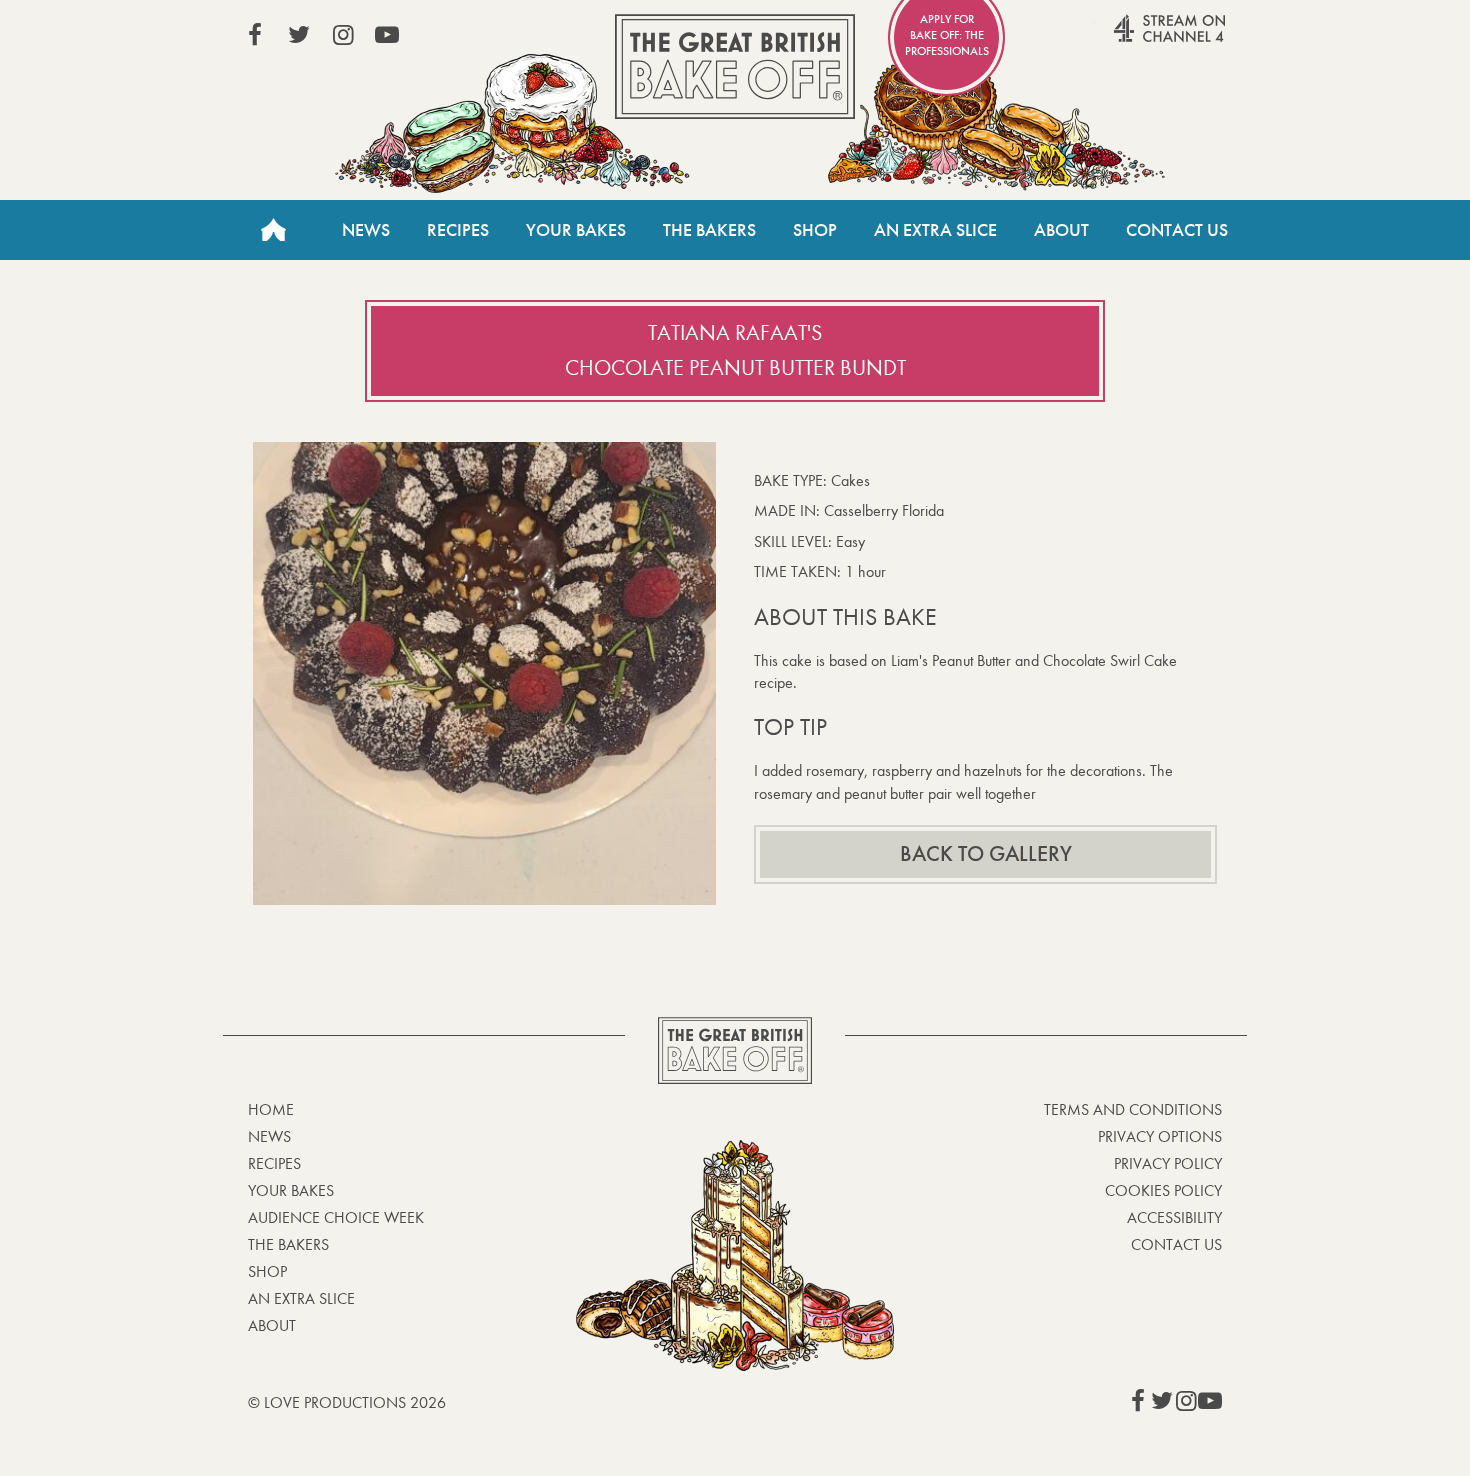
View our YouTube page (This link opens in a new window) (387, 35)
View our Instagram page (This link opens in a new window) (343, 35)
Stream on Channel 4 (1131, 39)
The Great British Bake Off (735, 66)
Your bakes (291, 1190)
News (366, 230)
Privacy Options (1160, 1136)
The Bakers (709, 230)
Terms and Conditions (1133, 1109)
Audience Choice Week (336, 1217)
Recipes (458, 230)
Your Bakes (576, 230)
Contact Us (1177, 230)
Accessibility (1174, 1217)
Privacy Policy (1168, 1163)
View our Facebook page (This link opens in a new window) (255, 35)
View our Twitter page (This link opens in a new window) (299, 35)
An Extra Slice (935, 230)
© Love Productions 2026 (347, 1402)
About (1061, 230)
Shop (815, 230)
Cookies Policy (1163, 1190)
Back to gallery (986, 854)
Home (273, 230)
